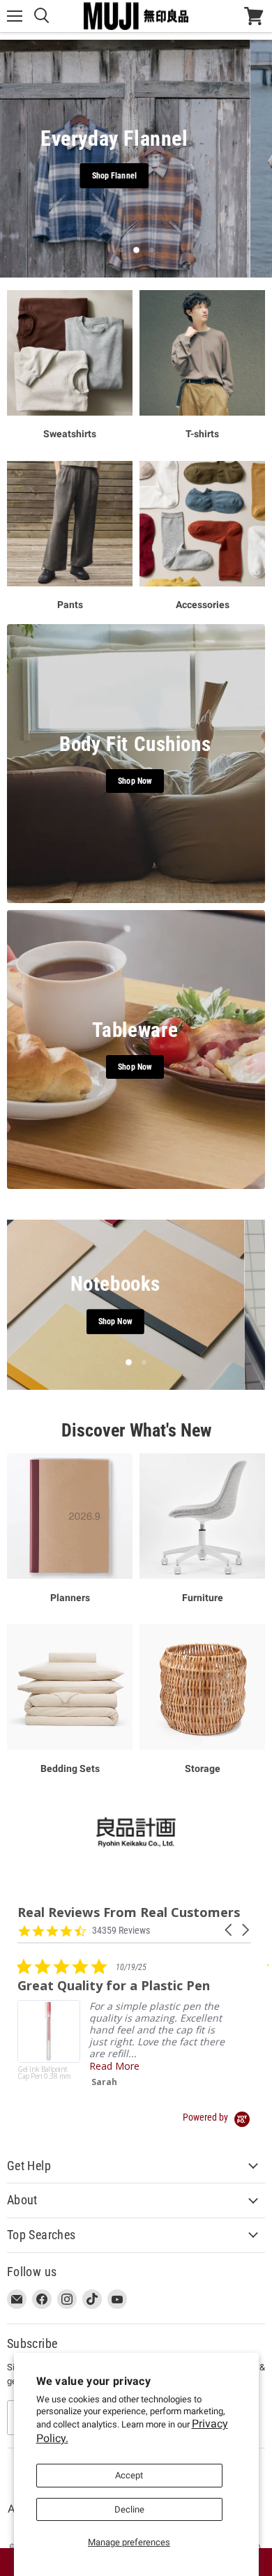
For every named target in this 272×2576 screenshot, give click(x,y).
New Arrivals (188, 176)
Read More (114, 2066)
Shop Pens (137, 1322)
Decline (129, 2509)
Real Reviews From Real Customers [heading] (129, 1912)
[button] (229, 1930)
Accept (129, 2475)
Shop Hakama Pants (99, 176)
